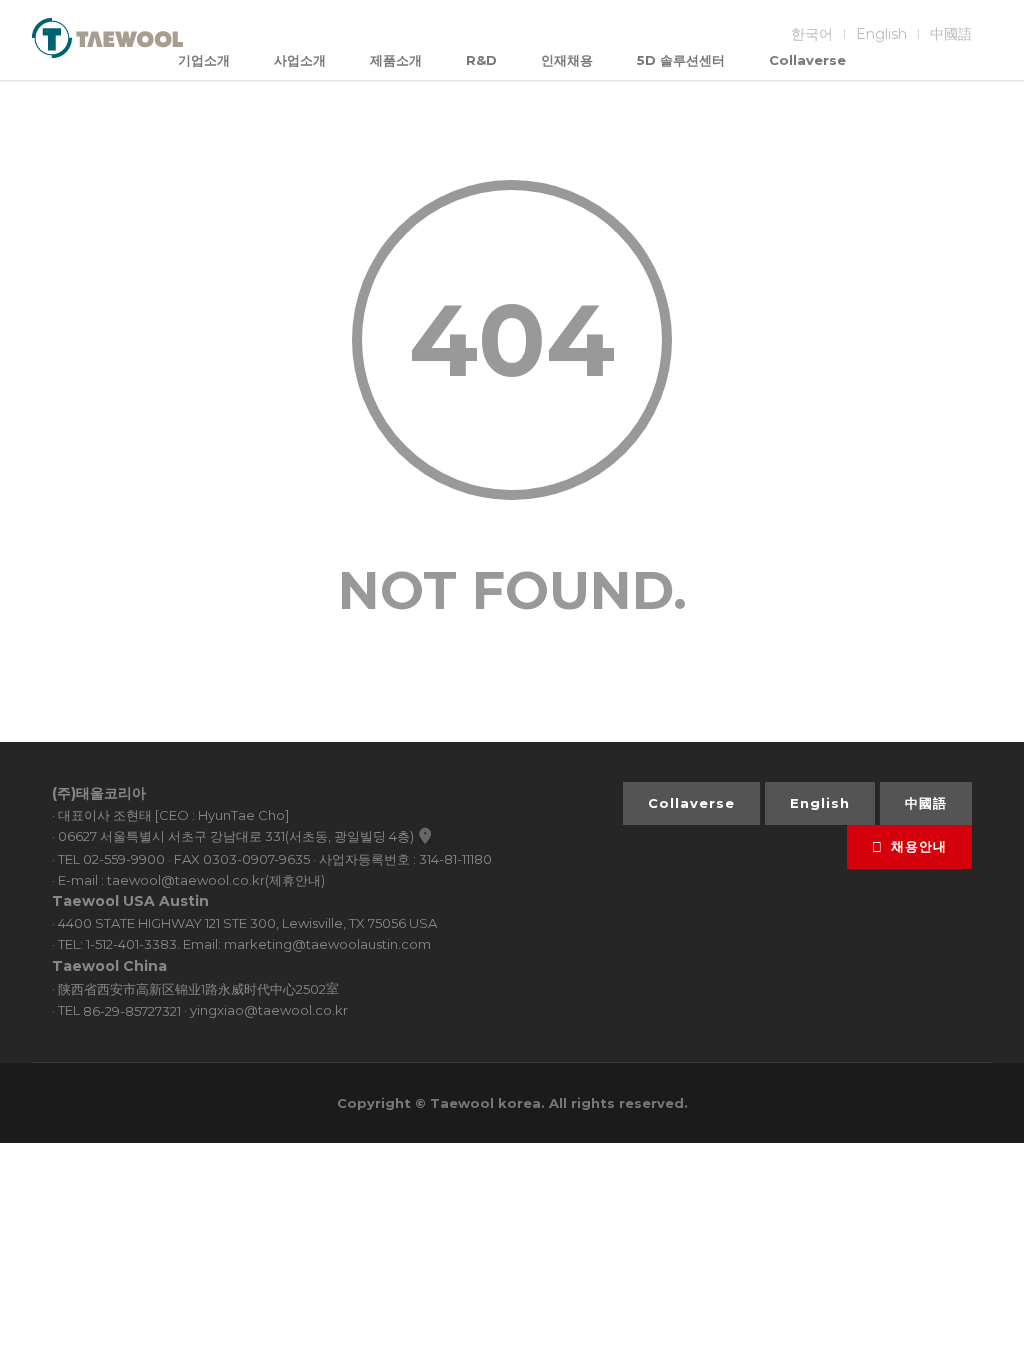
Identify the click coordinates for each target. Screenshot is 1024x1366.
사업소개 (300, 60)
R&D (481, 60)
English (881, 34)
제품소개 (396, 60)
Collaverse (807, 60)
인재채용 (567, 60)
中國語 (951, 34)
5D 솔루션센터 (681, 60)
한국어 (812, 34)
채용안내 (919, 846)
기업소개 (204, 60)
